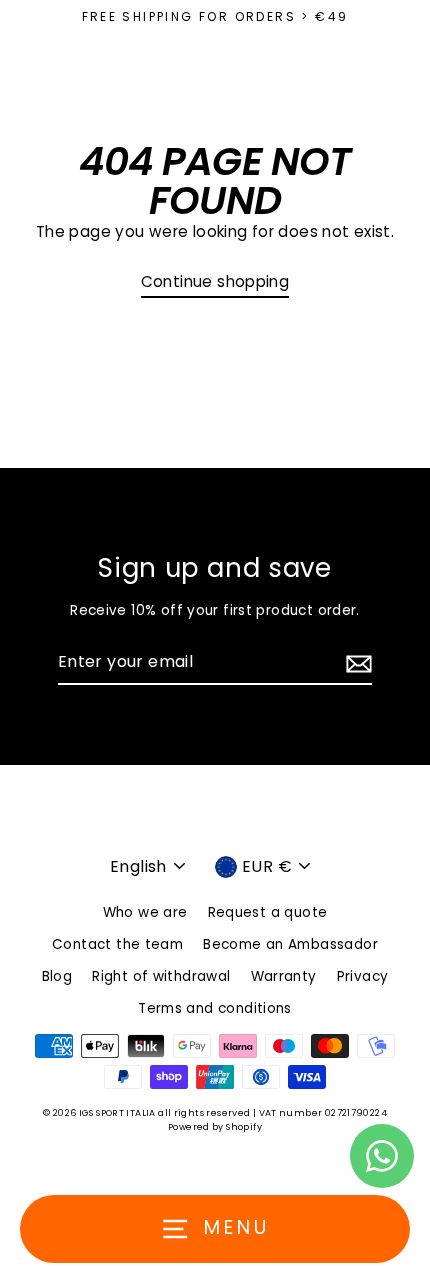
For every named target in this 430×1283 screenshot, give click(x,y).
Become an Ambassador (290, 944)
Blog (57, 976)
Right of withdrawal (161, 976)
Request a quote (268, 912)
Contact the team (117, 944)
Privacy (363, 976)
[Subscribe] (356, 663)
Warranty (284, 976)
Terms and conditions (215, 1008)
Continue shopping (215, 281)
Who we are (145, 912)
